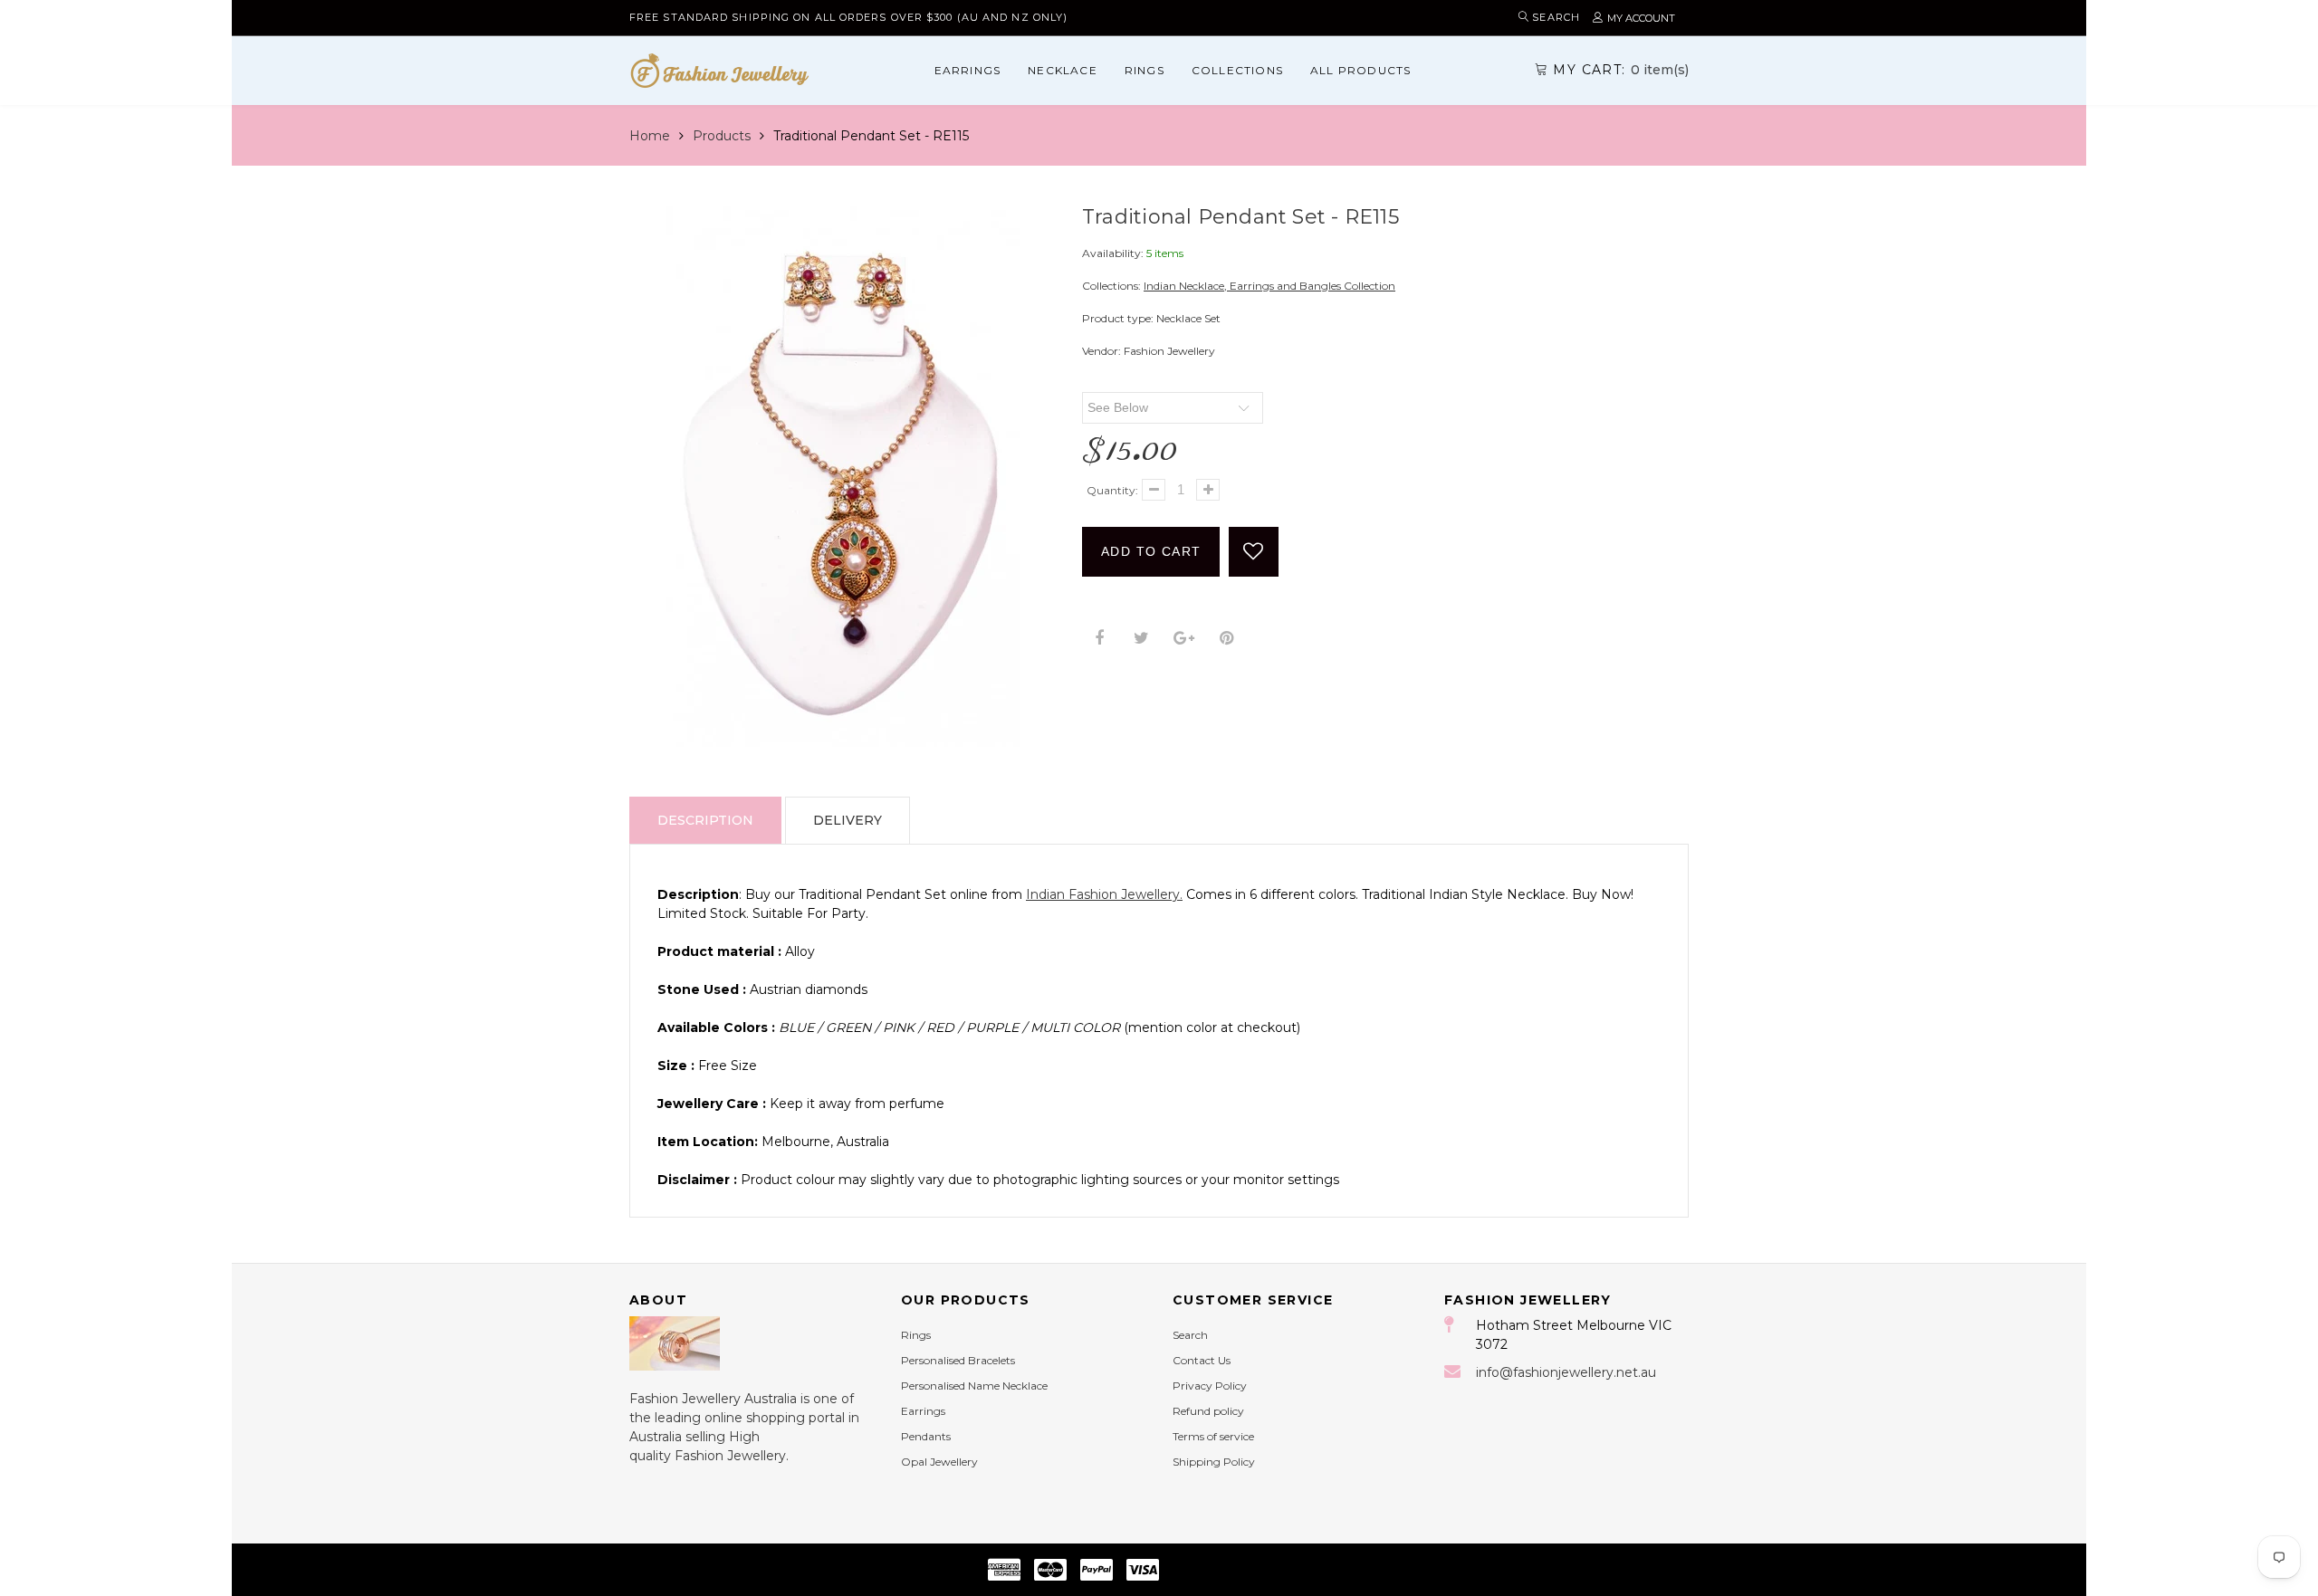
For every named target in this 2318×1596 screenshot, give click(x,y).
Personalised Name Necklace (974, 1386)
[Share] (1099, 639)
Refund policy (1208, 1411)
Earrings (968, 70)
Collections (1237, 70)
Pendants (926, 1436)
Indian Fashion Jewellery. (1104, 894)
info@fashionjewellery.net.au (1566, 1372)
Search (1190, 1335)
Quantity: (1112, 490)
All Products (1360, 70)
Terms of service (1213, 1436)
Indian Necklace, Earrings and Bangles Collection (1269, 286)
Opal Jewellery (939, 1462)
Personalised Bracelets (958, 1360)
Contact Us (1202, 1360)
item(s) (1621, 70)
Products (722, 136)
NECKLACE (1063, 70)
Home (650, 136)
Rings (1145, 70)
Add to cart (1151, 551)
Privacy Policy (1210, 1386)
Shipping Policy (1214, 1462)
